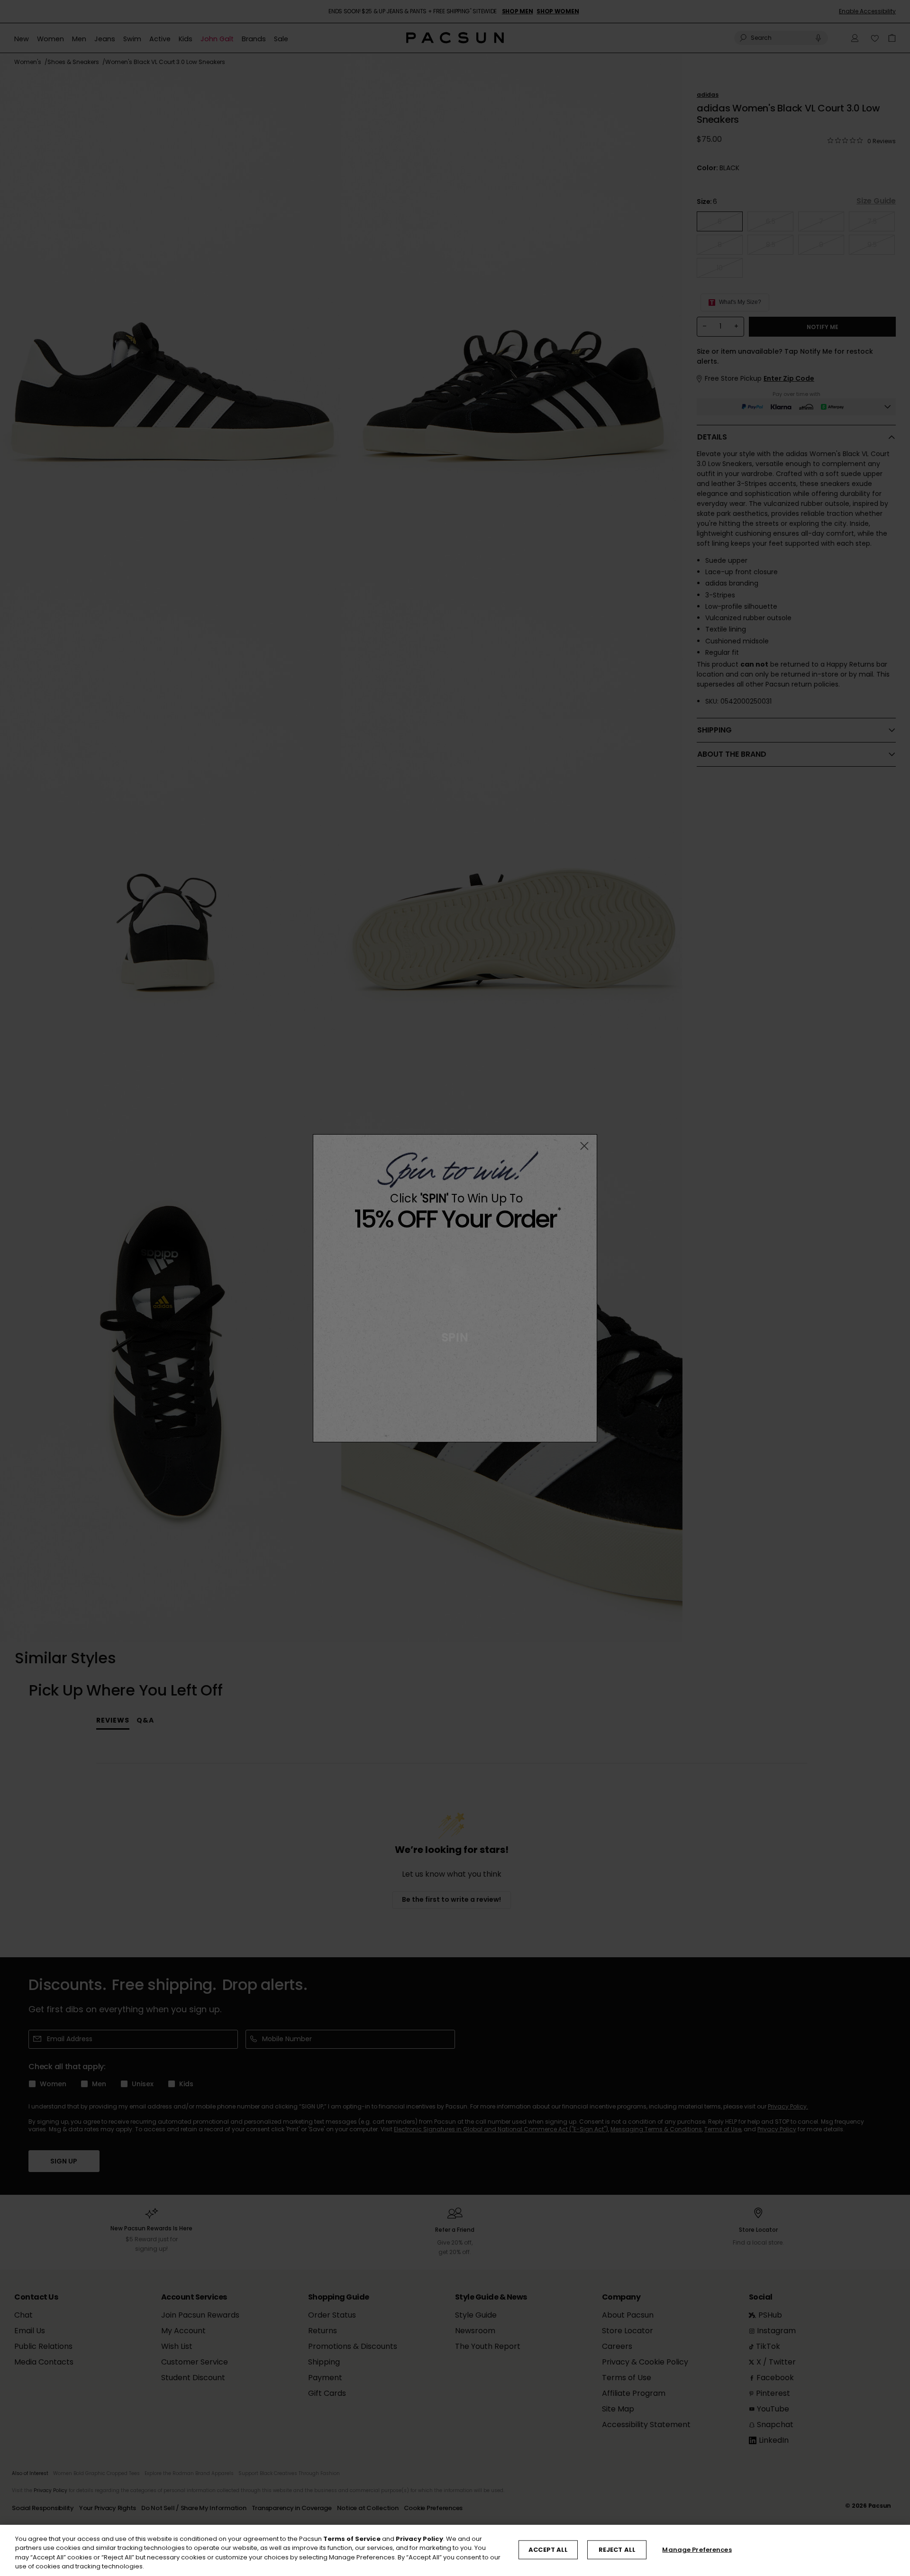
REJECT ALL (617, 2550)
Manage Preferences (697, 2550)
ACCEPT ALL (548, 2550)
